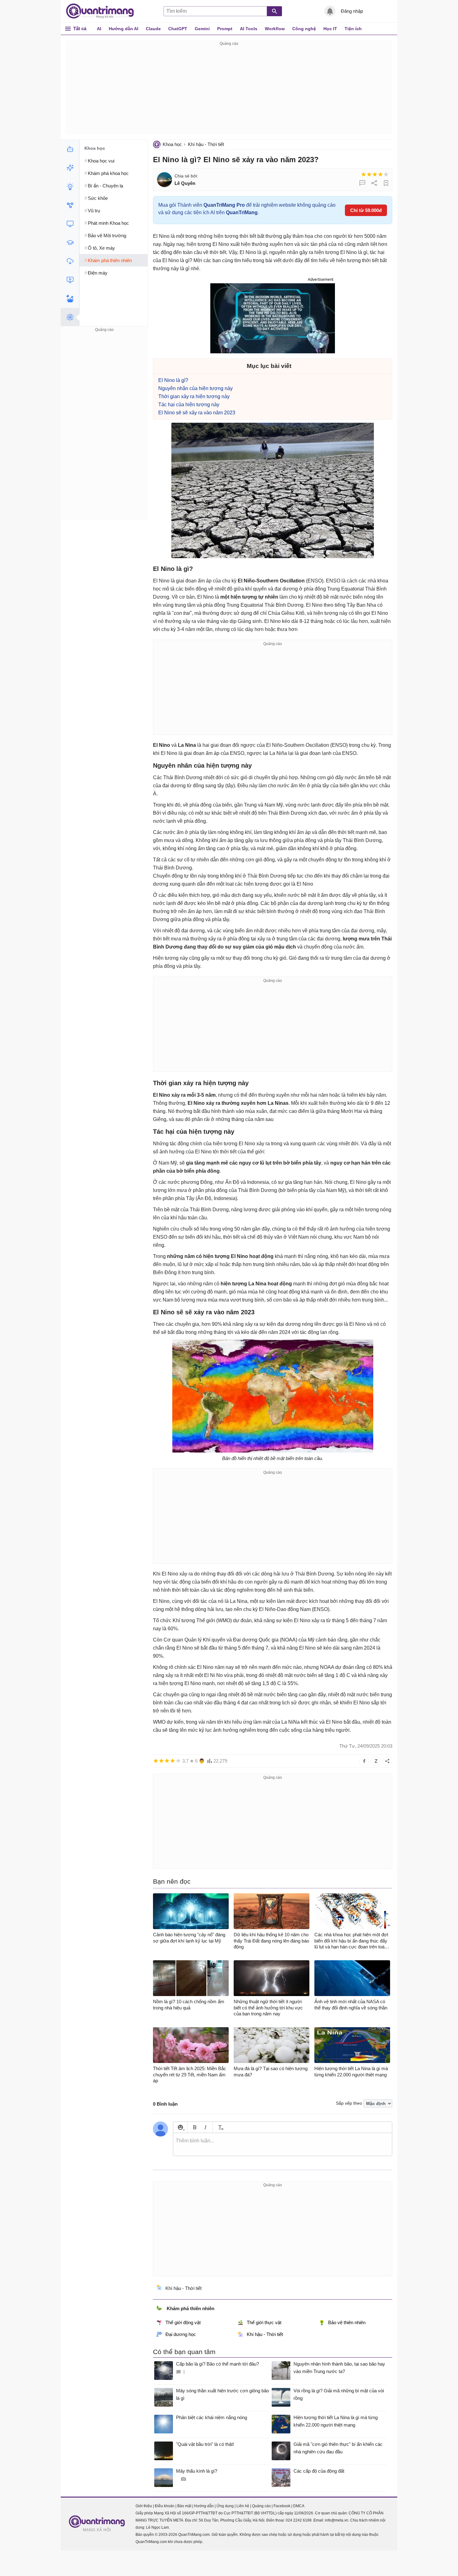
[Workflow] (70, 205)
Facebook (282, 2506)
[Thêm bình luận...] (283, 2145)
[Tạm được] (369, 174)
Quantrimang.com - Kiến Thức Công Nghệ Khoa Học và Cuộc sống (103, 11)
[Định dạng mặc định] (220, 2127)
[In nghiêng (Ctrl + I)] (205, 2127)
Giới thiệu (144, 2506)
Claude (153, 29)
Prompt (225, 29)
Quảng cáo (261, 2506)
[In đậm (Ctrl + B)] (195, 2127)
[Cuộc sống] (70, 299)
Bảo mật (184, 2506)
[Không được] (364, 174)
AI (99, 29)
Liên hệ (243, 2506)
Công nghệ (304, 29)
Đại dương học (181, 2334)
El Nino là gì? (173, 380)
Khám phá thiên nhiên (191, 2308)
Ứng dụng (225, 2506)
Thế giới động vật (183, 2322)
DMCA (299, 2506)
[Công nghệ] (70, 224)
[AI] (70, 149)
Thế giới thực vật (264, 2322)
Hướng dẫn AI (124, 29)
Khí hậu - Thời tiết (206, 144)
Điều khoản (165, 2506)
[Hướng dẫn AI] (70, 186)
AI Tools (249, 29)
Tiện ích (353, 29)
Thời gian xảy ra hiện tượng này (194, 396)
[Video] (70, 280)
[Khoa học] (70, 317)
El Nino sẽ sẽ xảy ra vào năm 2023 (197, 413)
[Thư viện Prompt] (70, 168)
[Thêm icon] (180, 2127)
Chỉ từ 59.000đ (366, 210)
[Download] (70, 261)
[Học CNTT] (70, 243)
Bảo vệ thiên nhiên (347, 2322)
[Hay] (380, 174)
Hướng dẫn (204, 2506)
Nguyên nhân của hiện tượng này (196, 388)
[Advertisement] (229, 91)
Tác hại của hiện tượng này (189, 405)
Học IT (330, 29)
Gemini (202, 29)
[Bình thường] (375, 174)
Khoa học (172, 144)
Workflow (275, 29)
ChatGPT (178, 29)
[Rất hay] (386, 174)
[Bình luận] (362, 183)
